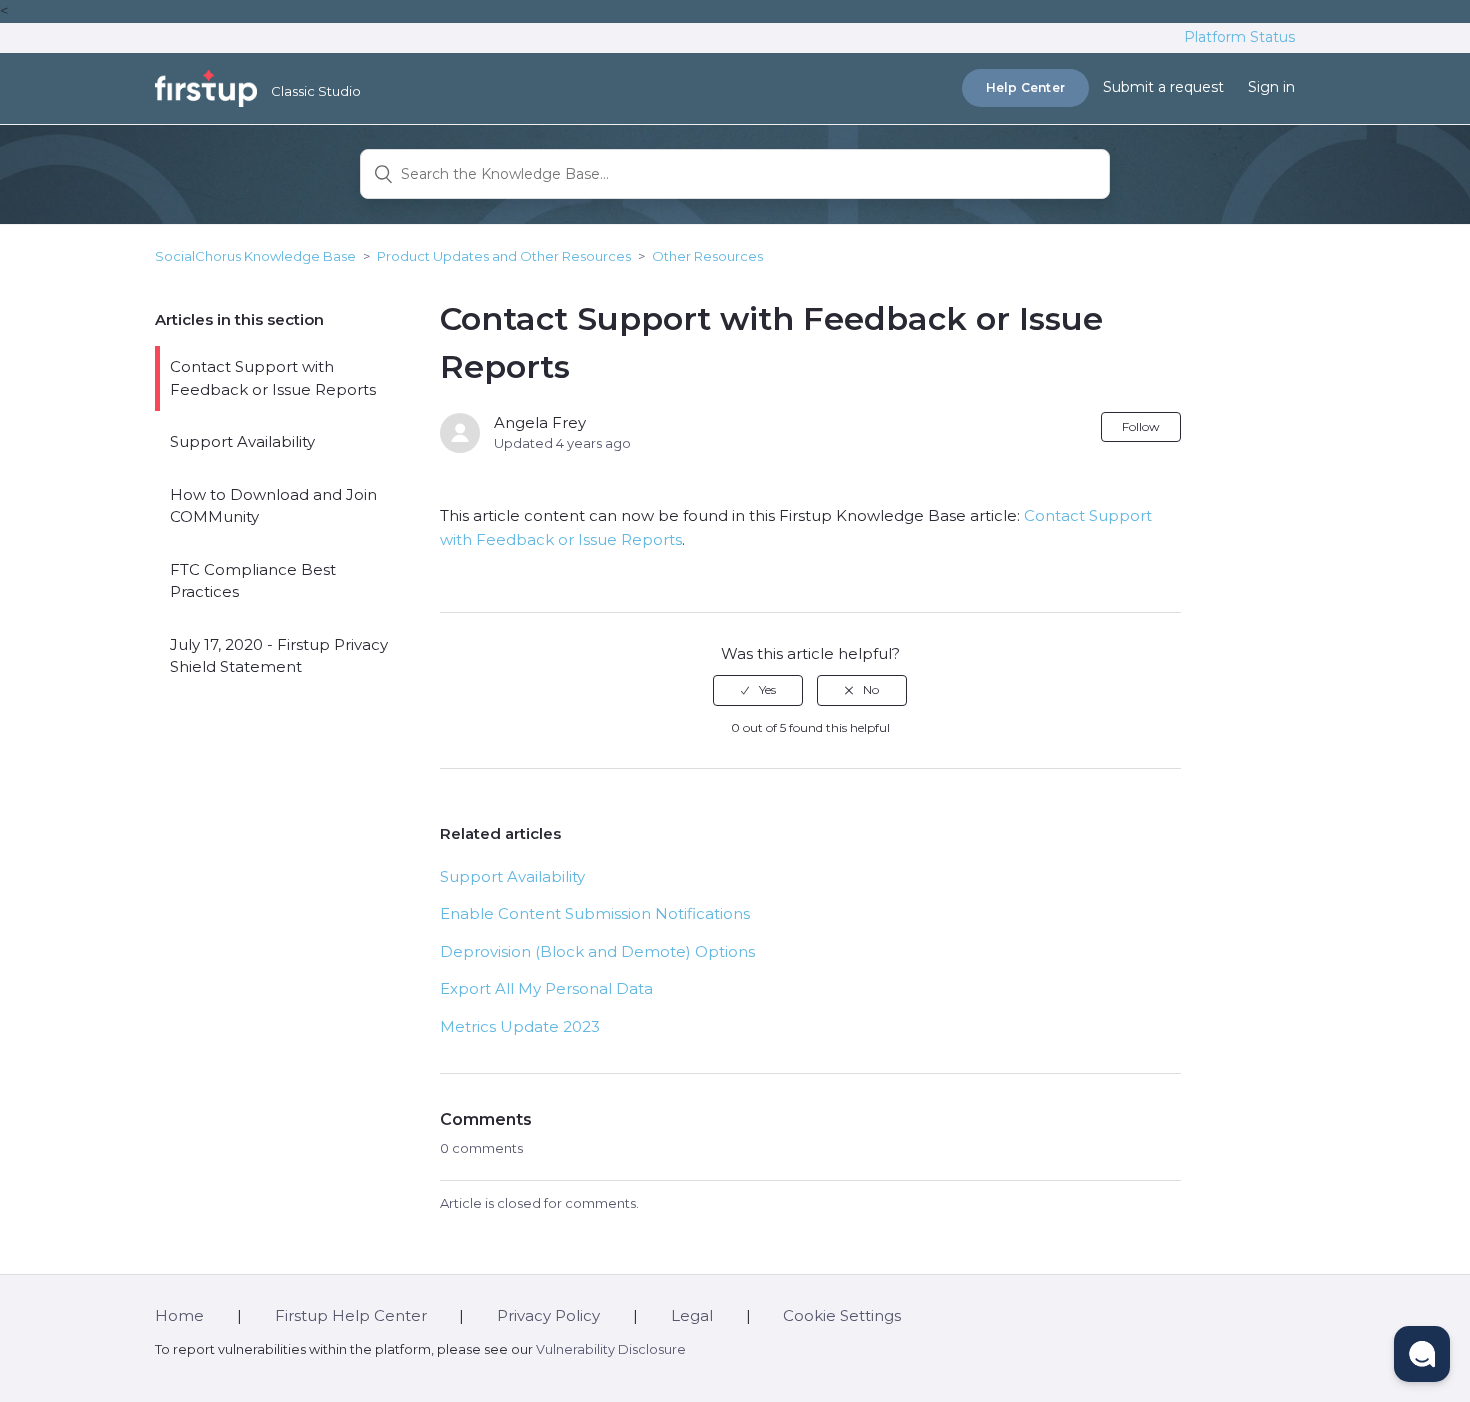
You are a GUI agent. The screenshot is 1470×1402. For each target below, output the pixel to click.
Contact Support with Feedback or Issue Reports (273, 378)
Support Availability (242, 441)
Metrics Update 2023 (520, 1026)
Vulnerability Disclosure (611, 1349)
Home (179, 1315)
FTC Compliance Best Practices (253, 581)
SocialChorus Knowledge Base (255, 256)
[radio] (758, 690)
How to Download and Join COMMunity (273, 506)
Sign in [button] (1271, 87)
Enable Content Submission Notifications (595, 913)
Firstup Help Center (351, 1315)
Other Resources (707, 256)
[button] (1422, 1354)
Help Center (1025, 87)
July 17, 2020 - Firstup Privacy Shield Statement (279, 656)
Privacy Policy (548, 1315)
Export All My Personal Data (546, 988)
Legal (692, 1315)
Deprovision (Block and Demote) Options (597, 951)
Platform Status (1239, 37)
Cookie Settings (842, 1315)
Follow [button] (1141, 426)
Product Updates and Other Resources (504, 256)
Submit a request (1163, 87)
